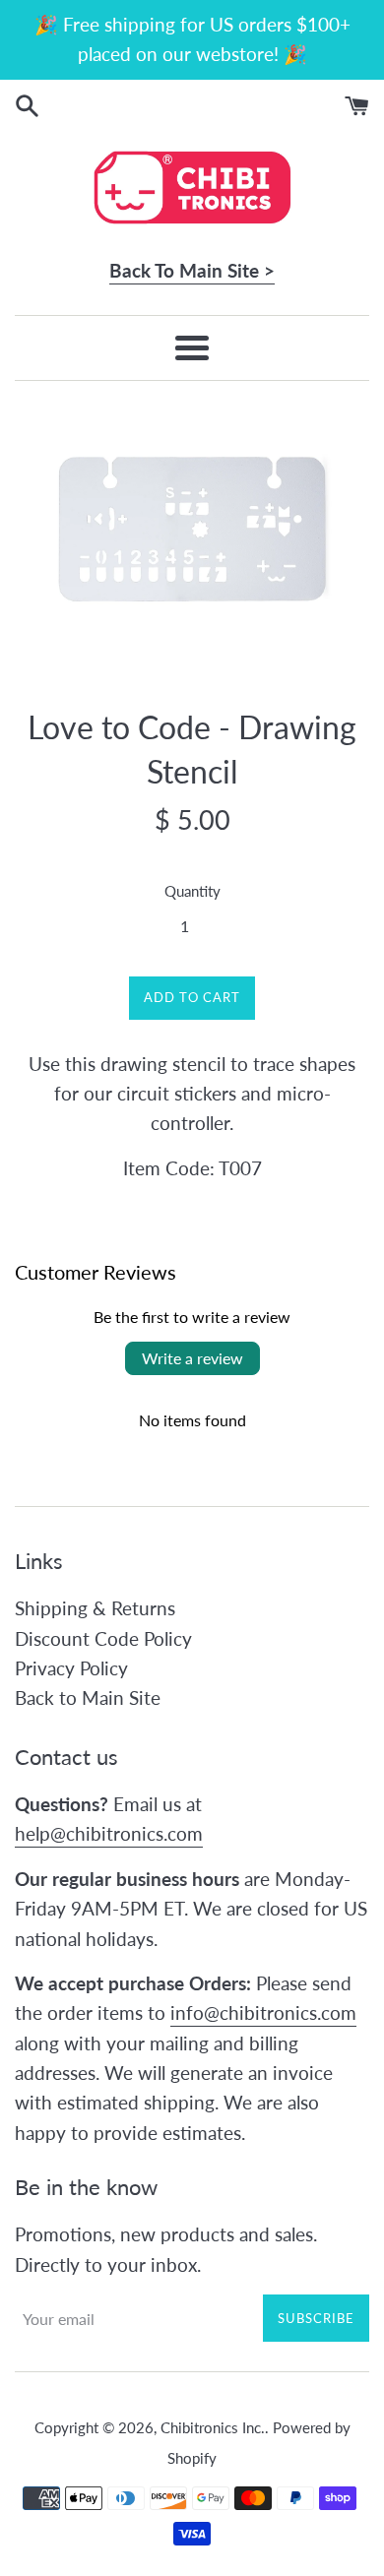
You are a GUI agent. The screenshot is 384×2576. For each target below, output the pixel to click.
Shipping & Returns (95, 1608)
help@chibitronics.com (109, 1833)
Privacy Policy (71, 1668)
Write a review (192, 1358)
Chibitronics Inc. (213, 2427)
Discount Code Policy (103, 1638)
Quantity (192, 891)
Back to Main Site (88, 1697)
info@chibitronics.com (263, 2012)
